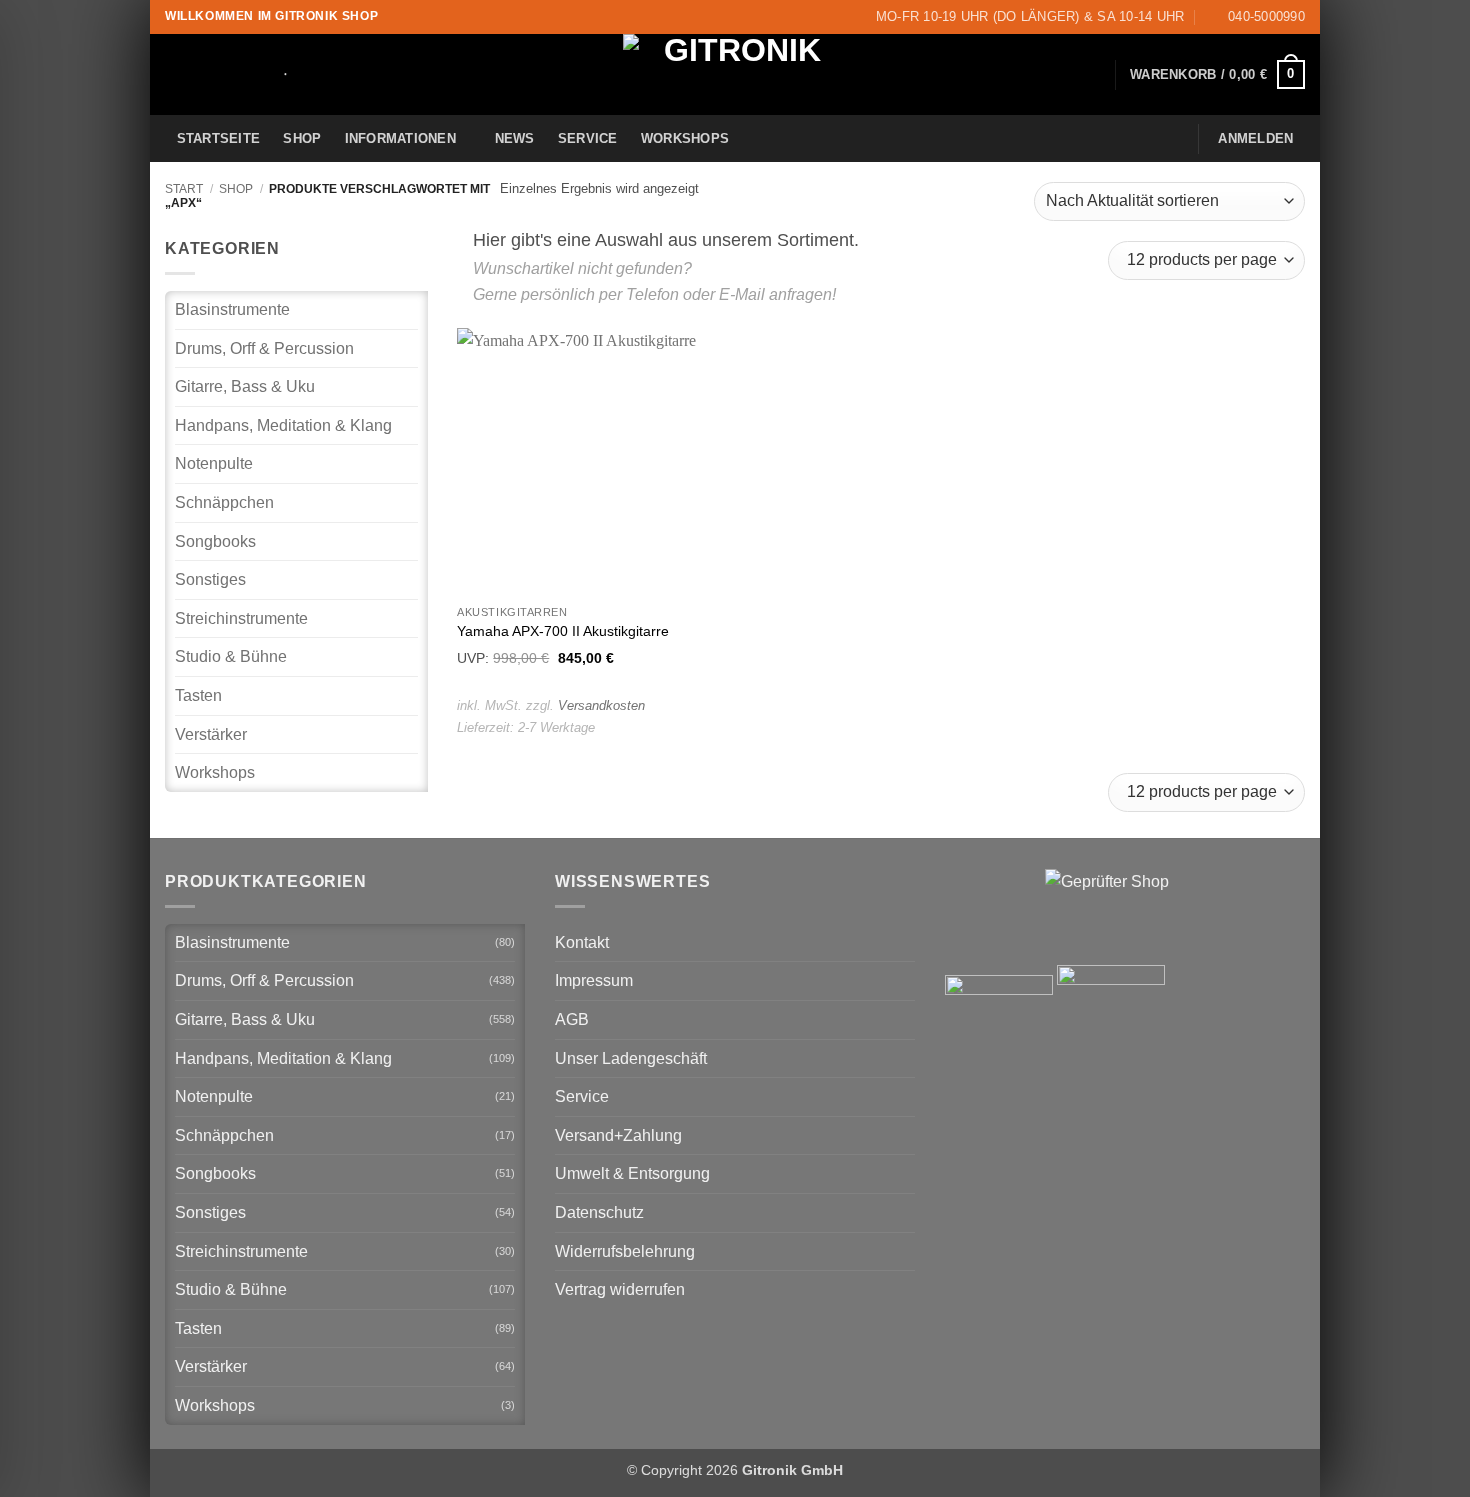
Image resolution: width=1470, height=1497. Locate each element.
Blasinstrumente (232, 309)
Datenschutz (599, 1212)
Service (588, 138)
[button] (1217, 75)
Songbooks (215, 541)
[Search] (278, 75)
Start (184, 189)
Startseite (219, 138)
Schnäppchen (224, 502)
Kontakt (582, 942)
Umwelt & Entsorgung (632, 1173)
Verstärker (211, 734)
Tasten (198, 695)
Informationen (400, 138)
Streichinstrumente (241, 618)
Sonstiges (210, 579)
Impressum (594, 980)
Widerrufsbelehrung (625, 1251)
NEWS (515, 138)
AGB (572, 1019)
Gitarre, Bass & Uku (245, 386)
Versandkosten (601, 705)
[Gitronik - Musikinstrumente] (735, 74)
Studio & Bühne (231, 656)
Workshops (685, 138)
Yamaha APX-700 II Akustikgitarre (563, 631)
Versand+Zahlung (618, 1135)
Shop (302, 138)
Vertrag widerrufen (620, 1289)
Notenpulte (214, 463)
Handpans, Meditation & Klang (283, 425)
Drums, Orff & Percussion (264, 348)
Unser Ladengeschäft (631, 1058)
